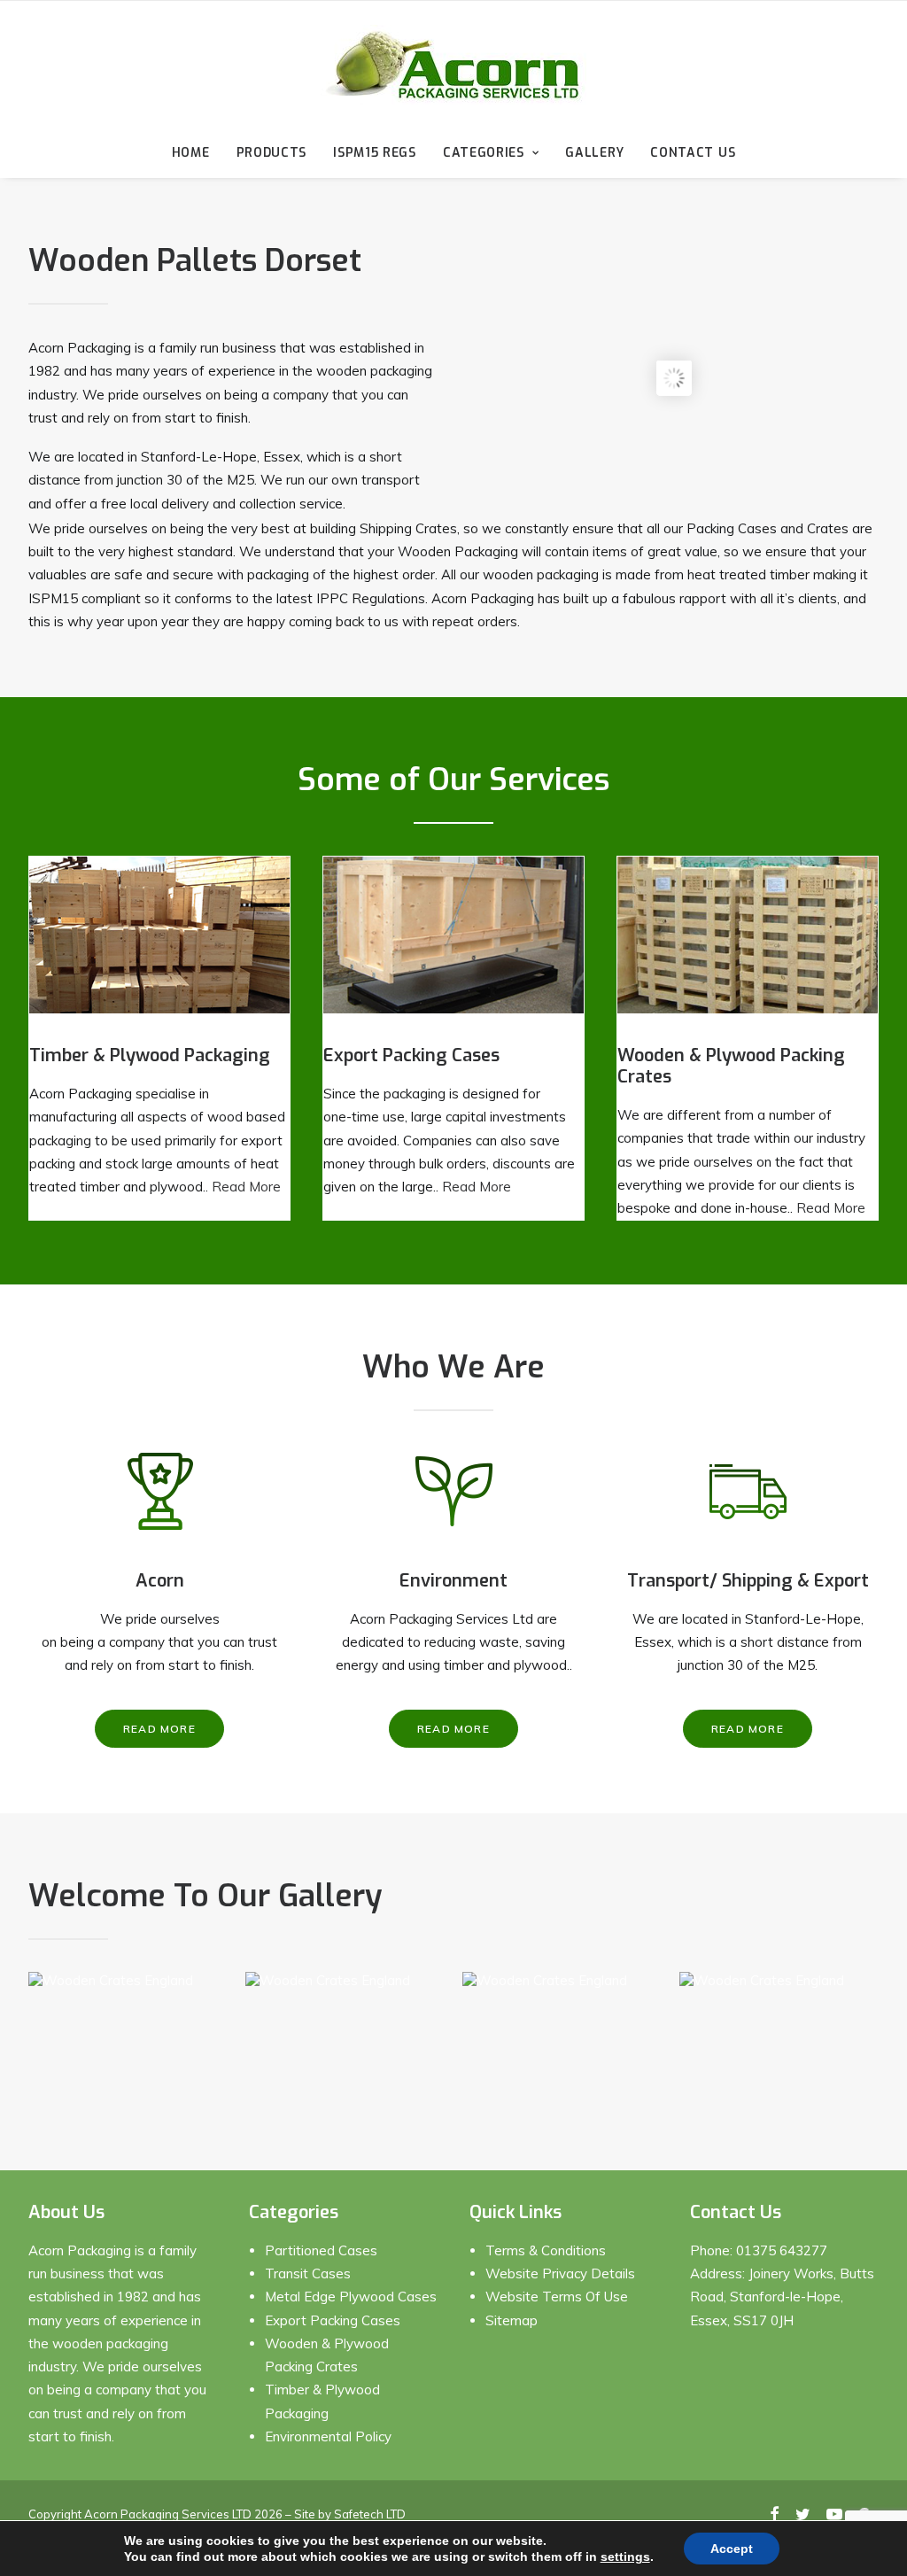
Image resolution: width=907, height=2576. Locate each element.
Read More (246, 1187)
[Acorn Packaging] (453, 65)
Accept (732, 2549)
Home (191, 153)
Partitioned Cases (321, 2250)
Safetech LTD (370, 2514)
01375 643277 (782, 2250)
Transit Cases (308, 2273)
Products (272, 153)
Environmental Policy (328, 2436)
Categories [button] (484, 153)
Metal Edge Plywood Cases (351, 2297)
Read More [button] (159, 1729)
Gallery (594, 153)
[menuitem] (197, 153)
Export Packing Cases (333, 2320)
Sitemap (512, 2320)
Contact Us (693, 153)
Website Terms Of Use (557, 2297)
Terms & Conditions (546, 2250)
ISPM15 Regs (375, 153)
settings (625, 2557)
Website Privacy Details (560, 2273)
